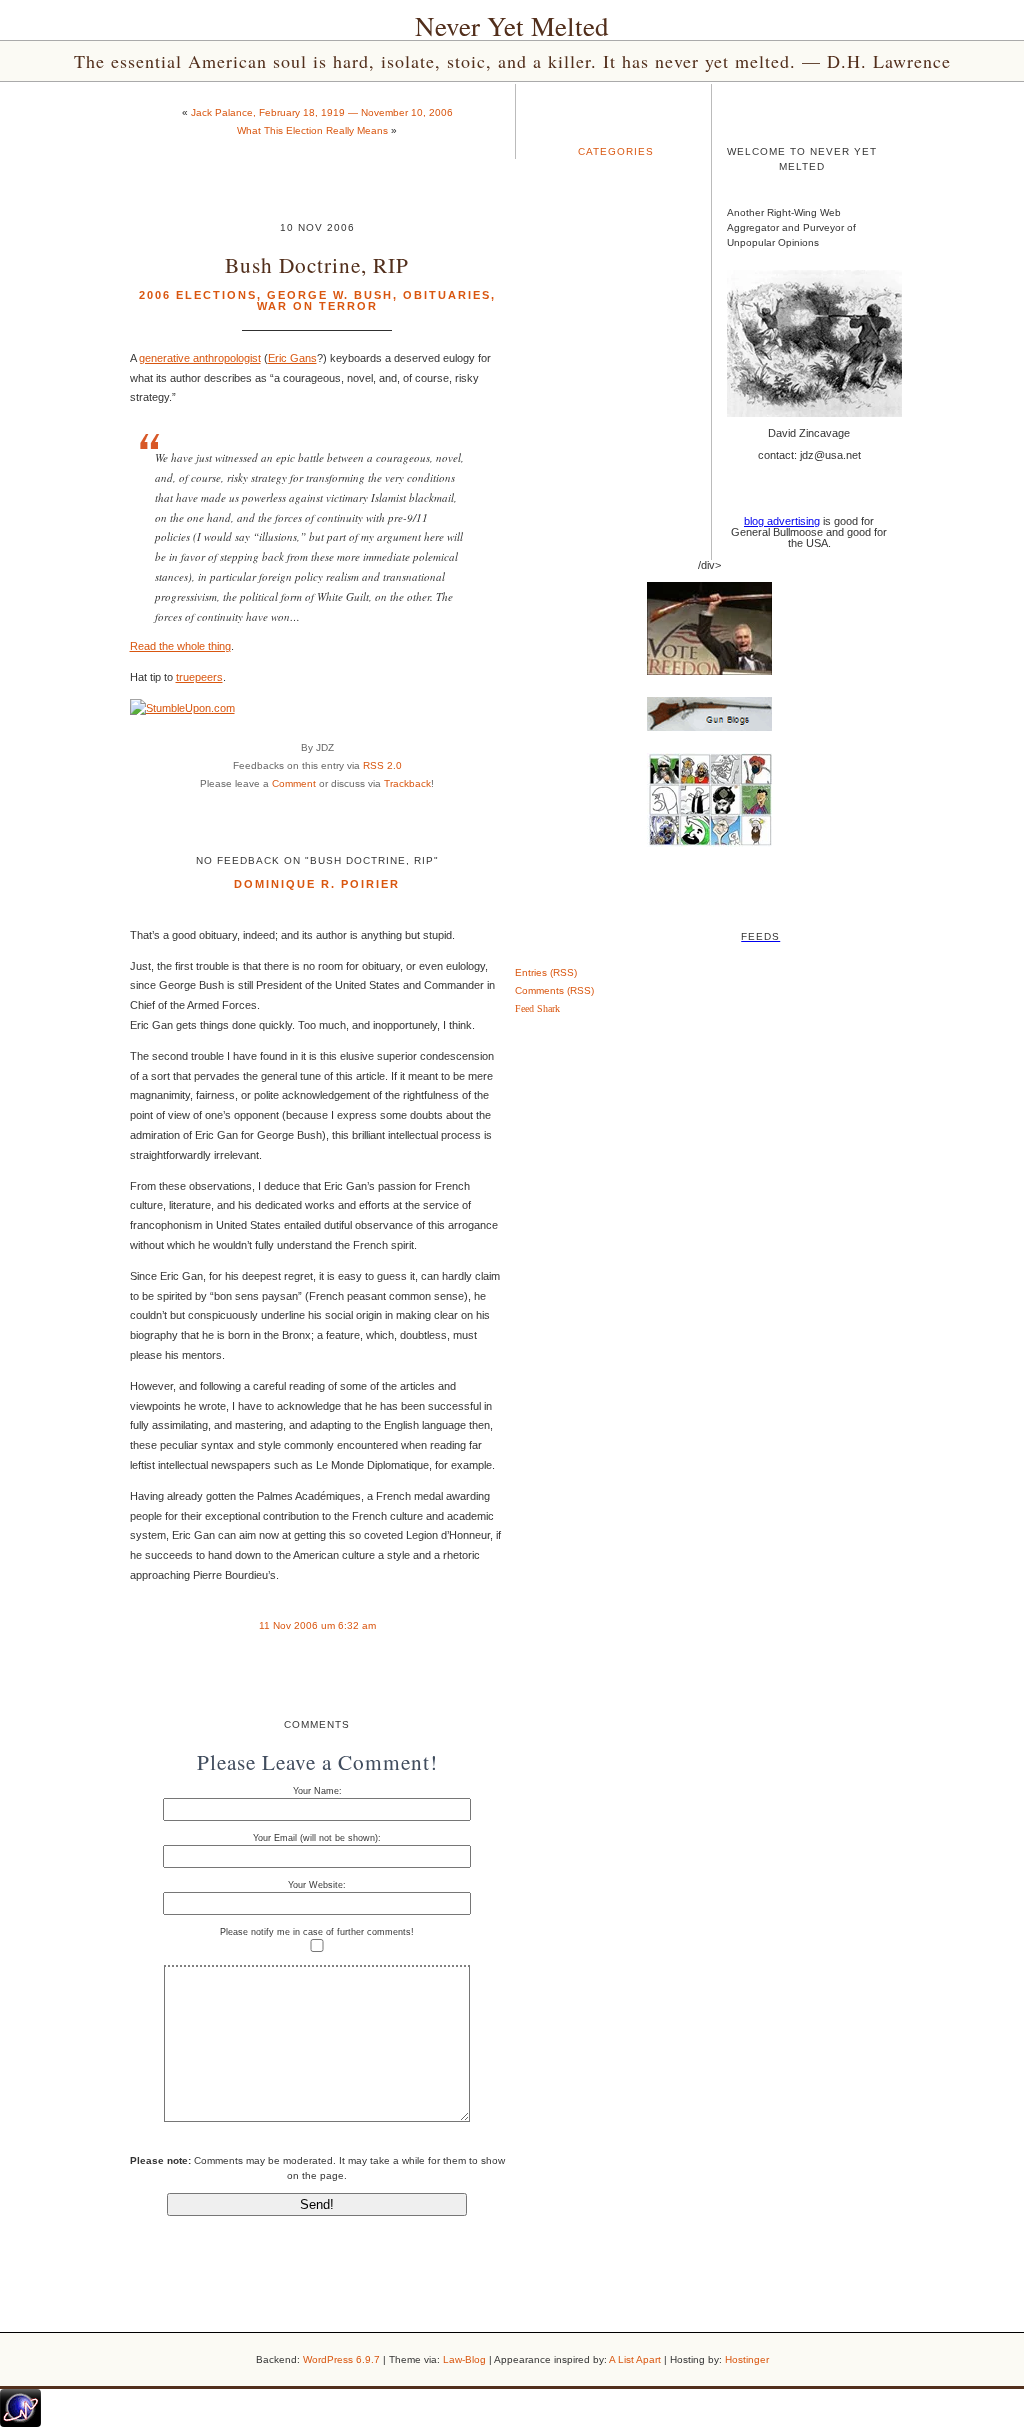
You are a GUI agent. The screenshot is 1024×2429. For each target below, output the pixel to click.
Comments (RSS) (554, 990)
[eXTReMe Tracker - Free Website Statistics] (20, 2423)
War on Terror (317, 306)
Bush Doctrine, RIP (317, 264)
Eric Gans (292, 358)
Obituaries (447, 295)
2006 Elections (198, 295)
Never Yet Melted (512, 26)
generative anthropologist (200, 358)
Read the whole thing (180, 646)
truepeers (199, 677)
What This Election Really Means (312, 130)
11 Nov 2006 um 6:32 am (317, 1625)
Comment (294, 783)
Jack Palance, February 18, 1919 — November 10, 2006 (322, 112)
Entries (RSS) (546, 972)
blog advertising (782, 521)
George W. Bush (330, 295)
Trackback (407, 783)
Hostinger (747, 2359)
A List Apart (635, 2359)
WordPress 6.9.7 (341, 2359)
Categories (616, 151)
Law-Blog (464, 2359)
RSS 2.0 (382, 765)
